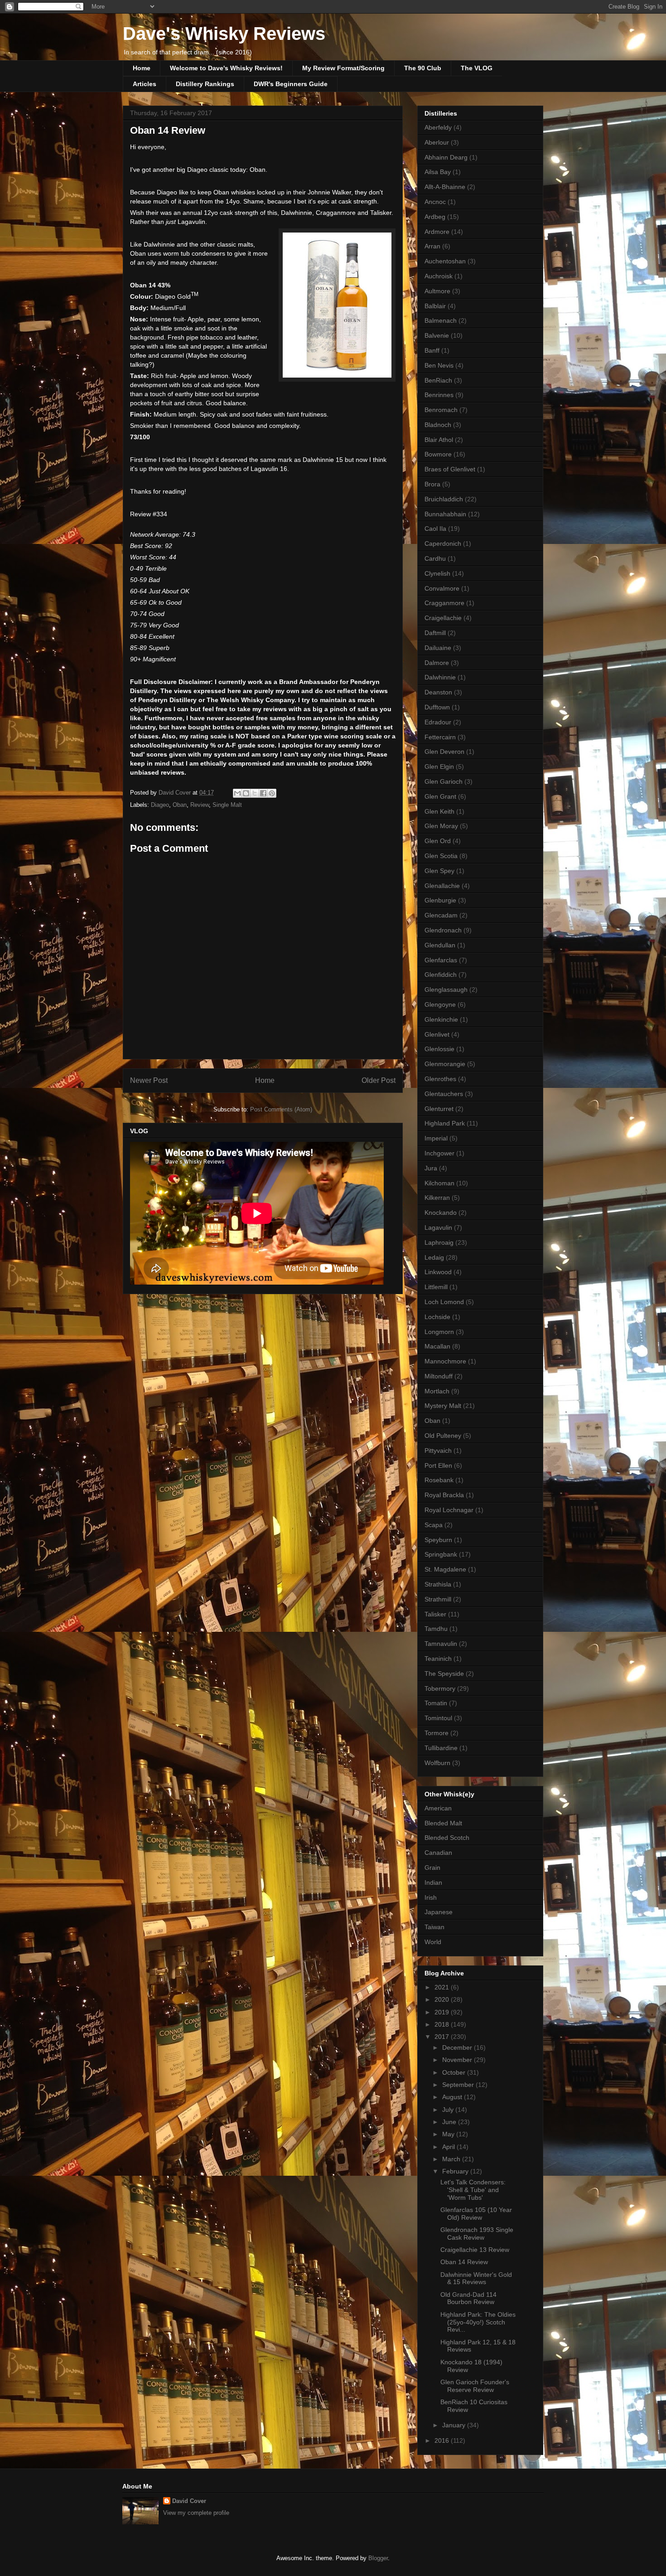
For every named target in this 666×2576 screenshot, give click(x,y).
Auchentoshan (445, 261)
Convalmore (442, 588)
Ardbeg (435, 217)
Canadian (438, 1853)
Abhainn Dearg (446, 157)
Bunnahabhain (445, 514)
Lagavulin (438, 1227)
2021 (443, 1987)
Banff (432, 350)
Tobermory (440, 1688)
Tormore (437, 1733)
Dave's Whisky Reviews (224, 34)
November (458, 2060)
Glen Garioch (444, 781)
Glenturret (439, 1109)
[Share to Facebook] (263, 793)
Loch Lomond (444, 1302)
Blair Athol (439, 440)
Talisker (435, 1614)
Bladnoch (438, 425)
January (455, 2425)
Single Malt (227, 805)
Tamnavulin (441, 1644)
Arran (432, 246)
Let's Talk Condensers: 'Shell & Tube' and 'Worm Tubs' (473, 2190)
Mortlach (437, 1391)
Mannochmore (445, 1361)
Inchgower (439, 1153)
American (438, 1808)
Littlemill (436, 1287)
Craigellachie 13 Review (475, 2250)
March (452, 2159)
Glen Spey (439, 871)
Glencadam (441, 915)
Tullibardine (441, 1748)
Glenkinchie (441, 1019)
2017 (443, 2037)
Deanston (438, 692)
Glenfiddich (441, 975)
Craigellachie (443, 618)
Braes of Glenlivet (450, 469)
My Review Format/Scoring (343, 68)
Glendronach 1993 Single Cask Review (477, 2234)
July (449, 2110)
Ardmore (437, 232)
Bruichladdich (444, 499)
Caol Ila (435, 529)
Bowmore (438, 454)
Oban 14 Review (464, 2262)
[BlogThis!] (246, 793)
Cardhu (435, 558)
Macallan (437, 1346)
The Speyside (444, 1674)
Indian (433, 1882)
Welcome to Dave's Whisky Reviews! (226, 68)
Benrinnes (439, 395)
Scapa (434, 1525)
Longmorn (439, 1332)
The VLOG (477, 68)
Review (200, 805)
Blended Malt (443, 1823)
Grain (432, 1868)
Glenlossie (439, 1049)
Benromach (441, 410)
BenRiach (438, 380)
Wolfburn (437, 1763)
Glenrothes (440, 1079)
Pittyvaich (438, 1451)
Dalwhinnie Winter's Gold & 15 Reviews (476, 2278)
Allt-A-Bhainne (445, 187)
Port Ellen (438, 1465)
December (458, 2047)
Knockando (441, 1213)
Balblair (435, 306)
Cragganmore (444, 603)
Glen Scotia (441, 856)
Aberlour (437, 142)
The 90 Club (423, 68)
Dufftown (437, 707)
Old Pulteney (443, 1436)
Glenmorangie (445, 1064)
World (433, 1942)
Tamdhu (436, 1629)
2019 (443, 2012)
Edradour (438, 722)
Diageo (160, 805)
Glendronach (443, 930)
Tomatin (436, 1703)
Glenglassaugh (446, 990)
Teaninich (438, 1659)
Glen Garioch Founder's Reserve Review (475, 2386)
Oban (180, 805)
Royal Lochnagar (449, 1510)
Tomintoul (438, 1718)
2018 (443, 2024)
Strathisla (438, 1584)
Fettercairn (440, 737)
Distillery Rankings (205, 84)
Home (142, 68)
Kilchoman (439, 1183)
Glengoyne (440, 1004)
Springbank (441, 1554)
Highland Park (445, 1123)
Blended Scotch (447, 1838)
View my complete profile (196, 2513)
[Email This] (237, 793)
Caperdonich (443, 543)
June (450, 2122)
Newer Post (149, 1080)
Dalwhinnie (440, 677)
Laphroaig (439, 1242)
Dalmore (437, 663)
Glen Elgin (439, 766)
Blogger (378, 2558)
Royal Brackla (444, 1495)
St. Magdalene (445, 1569)
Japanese (439, 1912)
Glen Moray (441, 826)
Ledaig (434, 1257)
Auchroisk (439, 276)
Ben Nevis (439, 365)
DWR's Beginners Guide (291, 84)
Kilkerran (437, 1198)
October (455, 2072)
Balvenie (437, 335)
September (459, 2085)
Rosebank (439, 1480)
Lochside (437, 1317)
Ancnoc (435, 202)
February (456, 2171)
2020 (443, 1999)
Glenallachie (442, 886)
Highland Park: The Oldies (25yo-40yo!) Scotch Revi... (478, 2322)
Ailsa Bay (438, 172)
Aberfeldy (438, 127)
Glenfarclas (441, 960)
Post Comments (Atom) (281, 1109)
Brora (432, 484)
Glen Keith (439, 811)
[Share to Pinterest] (272, 793)
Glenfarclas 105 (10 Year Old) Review (476, 2214)
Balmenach (441, 320)
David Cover (189, 2501)
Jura (431, 1168)
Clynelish (437, 573)
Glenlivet (437, 1034)
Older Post (379, 1080)
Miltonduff (439, 1376)
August (453, 2097)
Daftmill (435, 633)
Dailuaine (438, 648)
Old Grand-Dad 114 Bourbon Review (468, 2298)
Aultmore (437, 291)
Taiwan (434, 1927)
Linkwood (438, 1272)
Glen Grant (440, 796)
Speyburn (438, 1540)
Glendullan (440, 945)
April (449, 2147)
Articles (145, 84)
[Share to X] (255, 793)
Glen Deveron (444, 752)
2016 (443, 2440)
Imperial (436, 1138)
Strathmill (438, 1599)
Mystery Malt (443, 1406)
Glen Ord (438, 841)
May (449, 2134)
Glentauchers (444, 1094)
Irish (431, 1897)
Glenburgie (440, 900)
